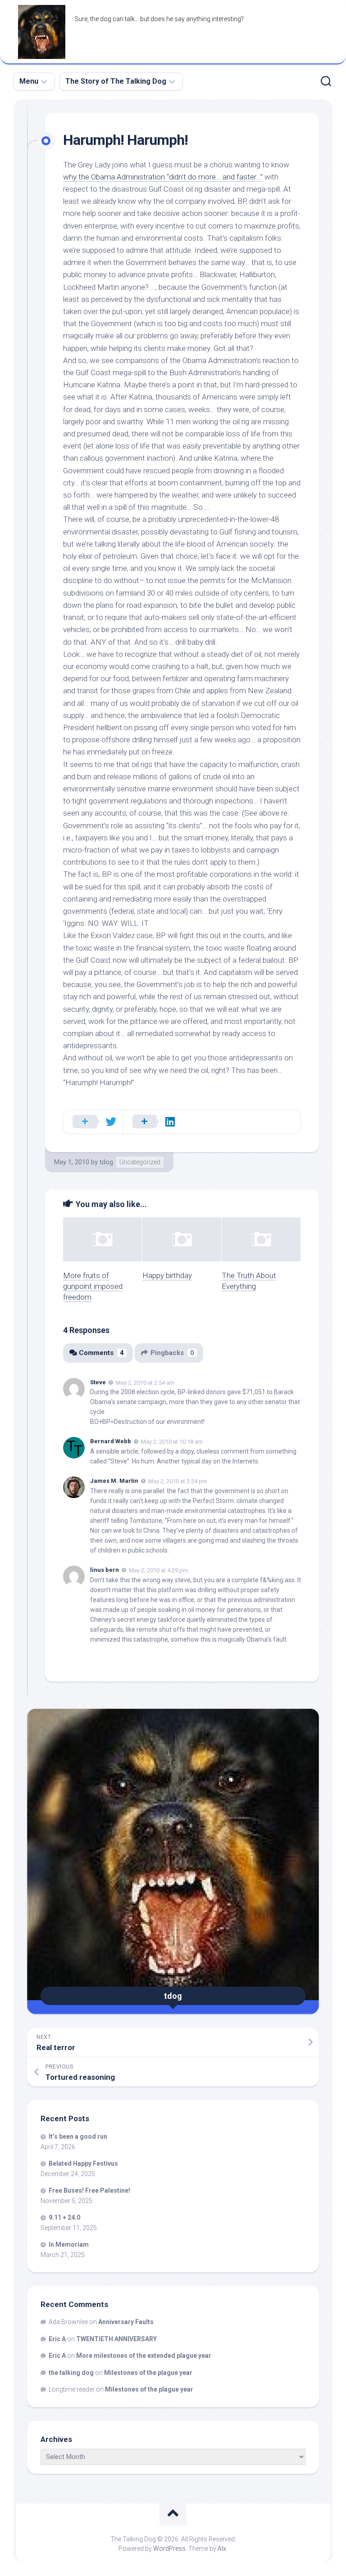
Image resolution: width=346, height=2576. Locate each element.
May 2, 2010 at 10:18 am (172, 1442)
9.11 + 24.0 (64, 2217)
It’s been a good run (78, 2136)
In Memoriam (69, 2244)
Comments (101, 1353)
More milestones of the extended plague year (144, 2356)
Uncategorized (140, 1162)
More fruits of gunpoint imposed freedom (93, 1286)
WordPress (169, 2549)
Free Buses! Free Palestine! (89, 2190)
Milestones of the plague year (148, 2373)
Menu (29, 81)
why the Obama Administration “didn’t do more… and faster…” (163, 177)
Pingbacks (172, 1353)
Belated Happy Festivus (83, 2163)
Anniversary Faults (126, 2322)
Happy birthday (167, 1275)
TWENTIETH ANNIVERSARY (116, 2339)
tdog (106, 1162)
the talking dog (71, 2373)
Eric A (57, 2339)
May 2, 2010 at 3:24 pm (178, 1481)
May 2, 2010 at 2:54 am (145, 1382)
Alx (222, 2549)
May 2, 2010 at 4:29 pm (158, 1570)
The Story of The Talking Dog (116, 81)
